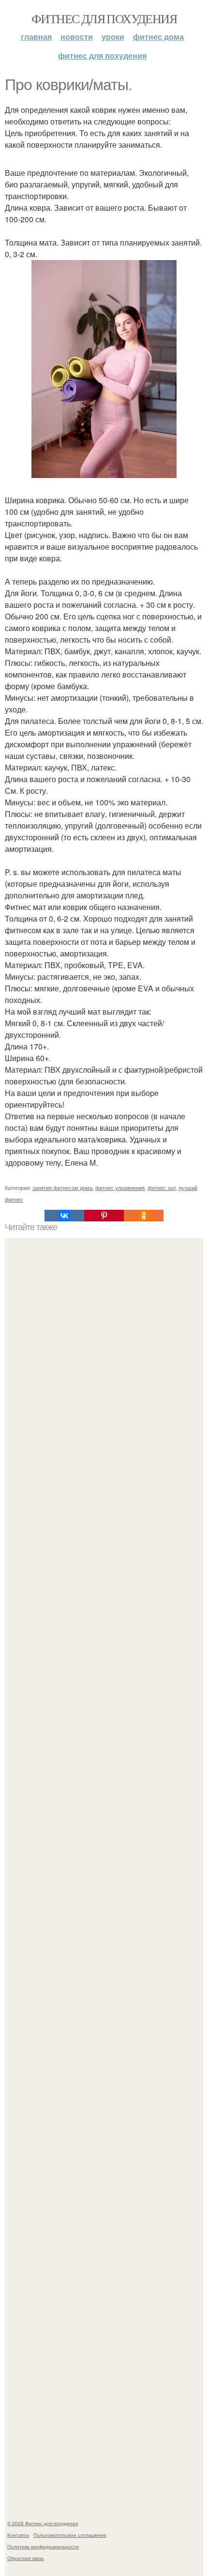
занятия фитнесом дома (62, 1188)
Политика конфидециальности (43, 2546)
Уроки (113, 37)
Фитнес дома (158, 37)
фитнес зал (162, 1188)
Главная (36, 37)
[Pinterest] (104, 1216)
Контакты (18, 2535)
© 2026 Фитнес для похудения (43, 2523)
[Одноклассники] (144, 1216)
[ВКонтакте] (64, 1216)
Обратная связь (26, 2558)
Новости (77, 37)
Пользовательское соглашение (70, 2535)
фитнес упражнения (120, 1188)
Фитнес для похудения (104, 18)
